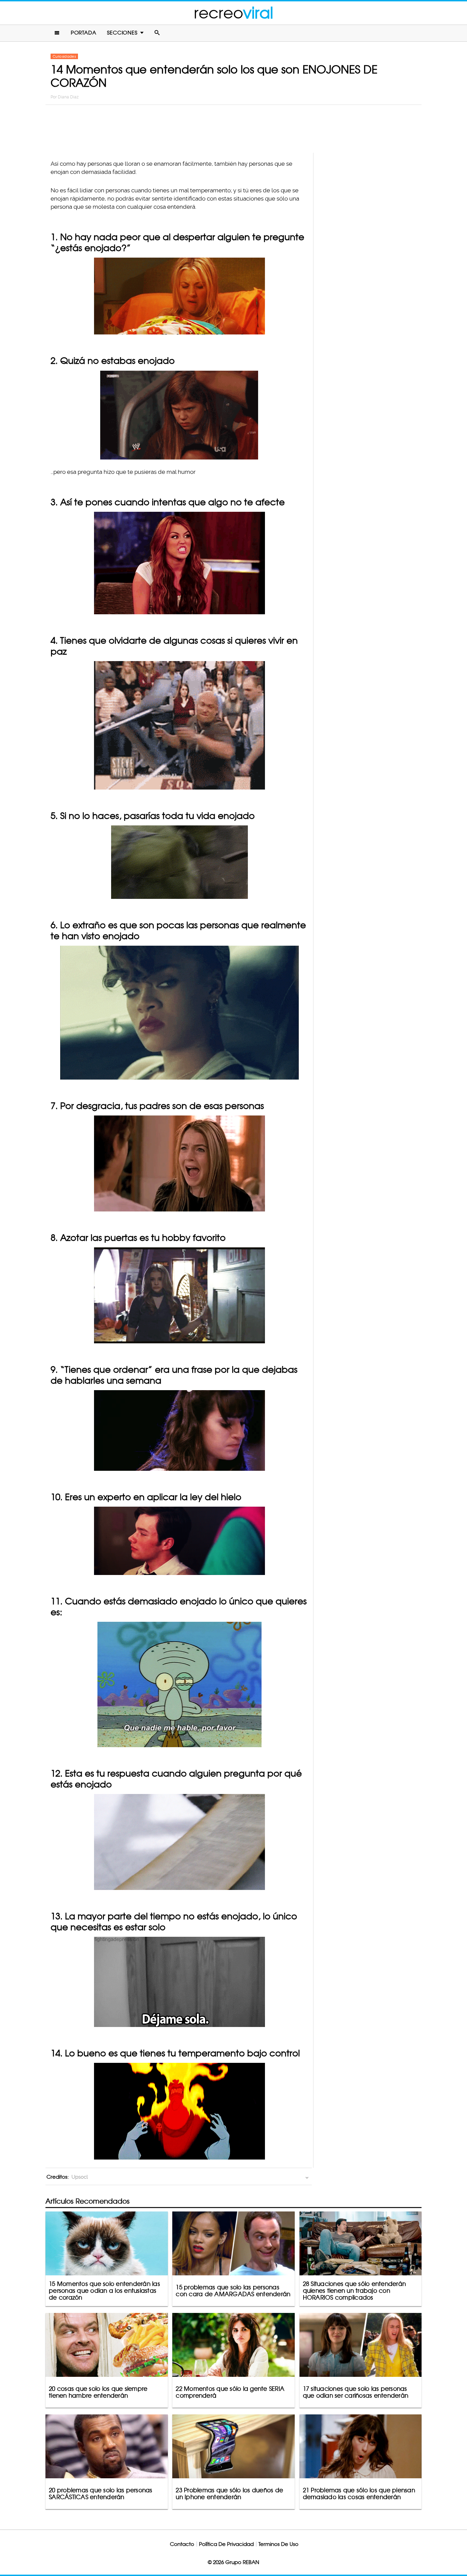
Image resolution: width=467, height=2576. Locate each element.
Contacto (182, 2544)
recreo (233, 13)
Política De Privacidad (226, 2544)
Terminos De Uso (278, 2544)
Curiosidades (64, 56)
